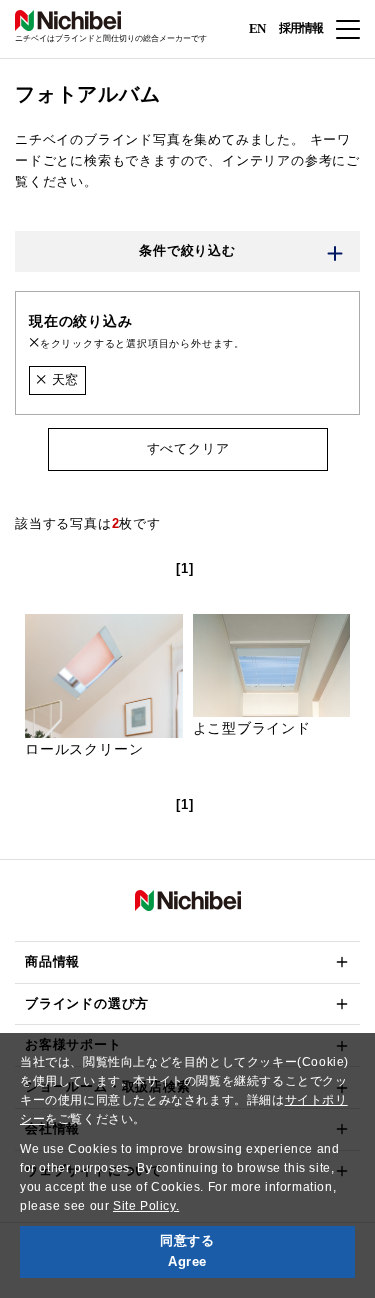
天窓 (63, 379)
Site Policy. (146, 1206)
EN (257, 27)
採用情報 (301, 28)
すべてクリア (187, 448)
